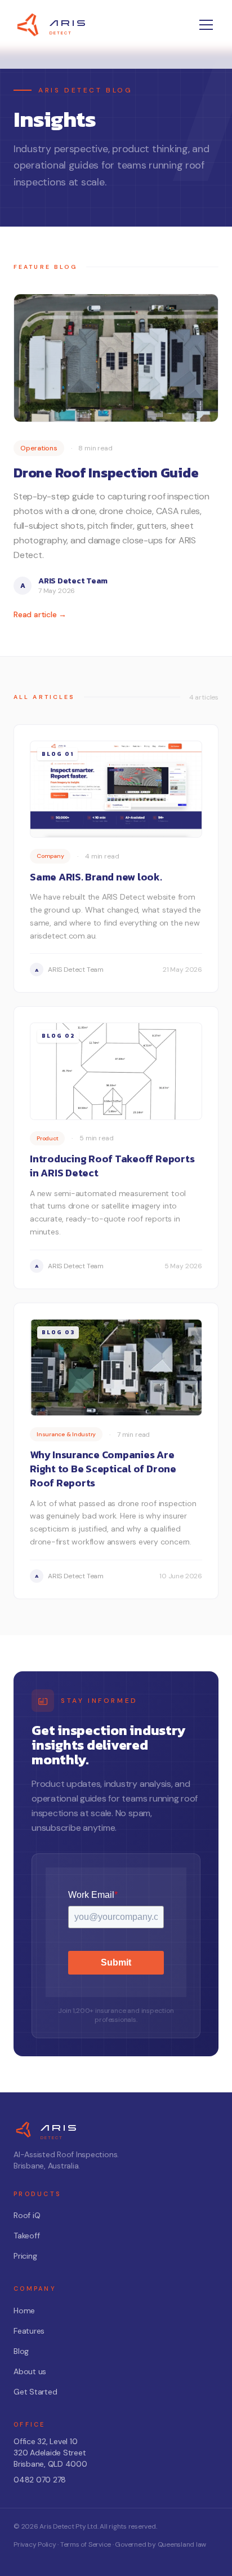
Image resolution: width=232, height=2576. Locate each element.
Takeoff (26, 2236)
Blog (21, 2351)
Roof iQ (27, 2215)
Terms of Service (86, 2544)
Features (29, 2331)
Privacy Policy (35, 2544)
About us (30, 2371)
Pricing (25, 2256)
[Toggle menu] (206, 25)
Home (24, 2311)
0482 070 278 (40, 2480)
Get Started (35, 2392)
